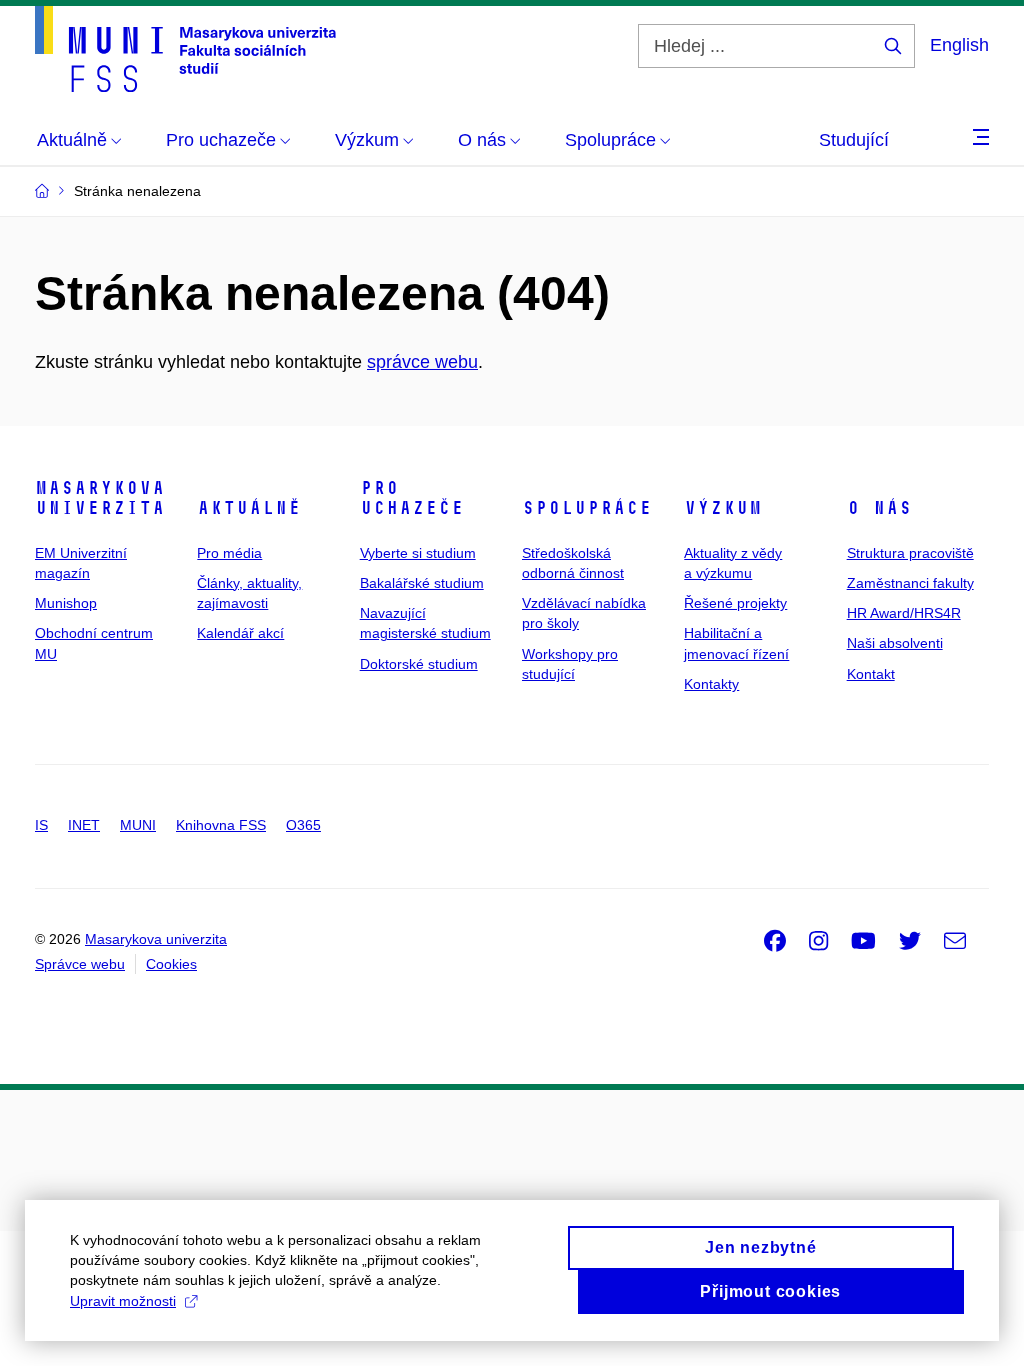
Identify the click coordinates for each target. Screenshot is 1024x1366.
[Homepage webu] (185, 49)
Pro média (229, 553)
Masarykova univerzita (100, 498)
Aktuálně (249, 508)
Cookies (171, 964)
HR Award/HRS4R (904, 613)
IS (41, 825)
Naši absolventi (895, 643)
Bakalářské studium (422, 583)
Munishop (66, 603)
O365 (303, 825)
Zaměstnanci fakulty (910, 583)
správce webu (422, 362)
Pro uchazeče (412, 498)
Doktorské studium (419, 664)
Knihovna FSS (221, 825)
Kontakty (711, 684)
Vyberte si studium (418, 553)
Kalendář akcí (240, 633)
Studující (854, 140)
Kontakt (871, 674)
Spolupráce (587, 508)
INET (84, 825)
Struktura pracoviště (910, 553)
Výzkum (723, 508)
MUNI (138, 825)
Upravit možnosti (123, 1301)
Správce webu (80, 964)
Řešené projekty (735, 603)
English (959, 45)
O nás (879, 508)
